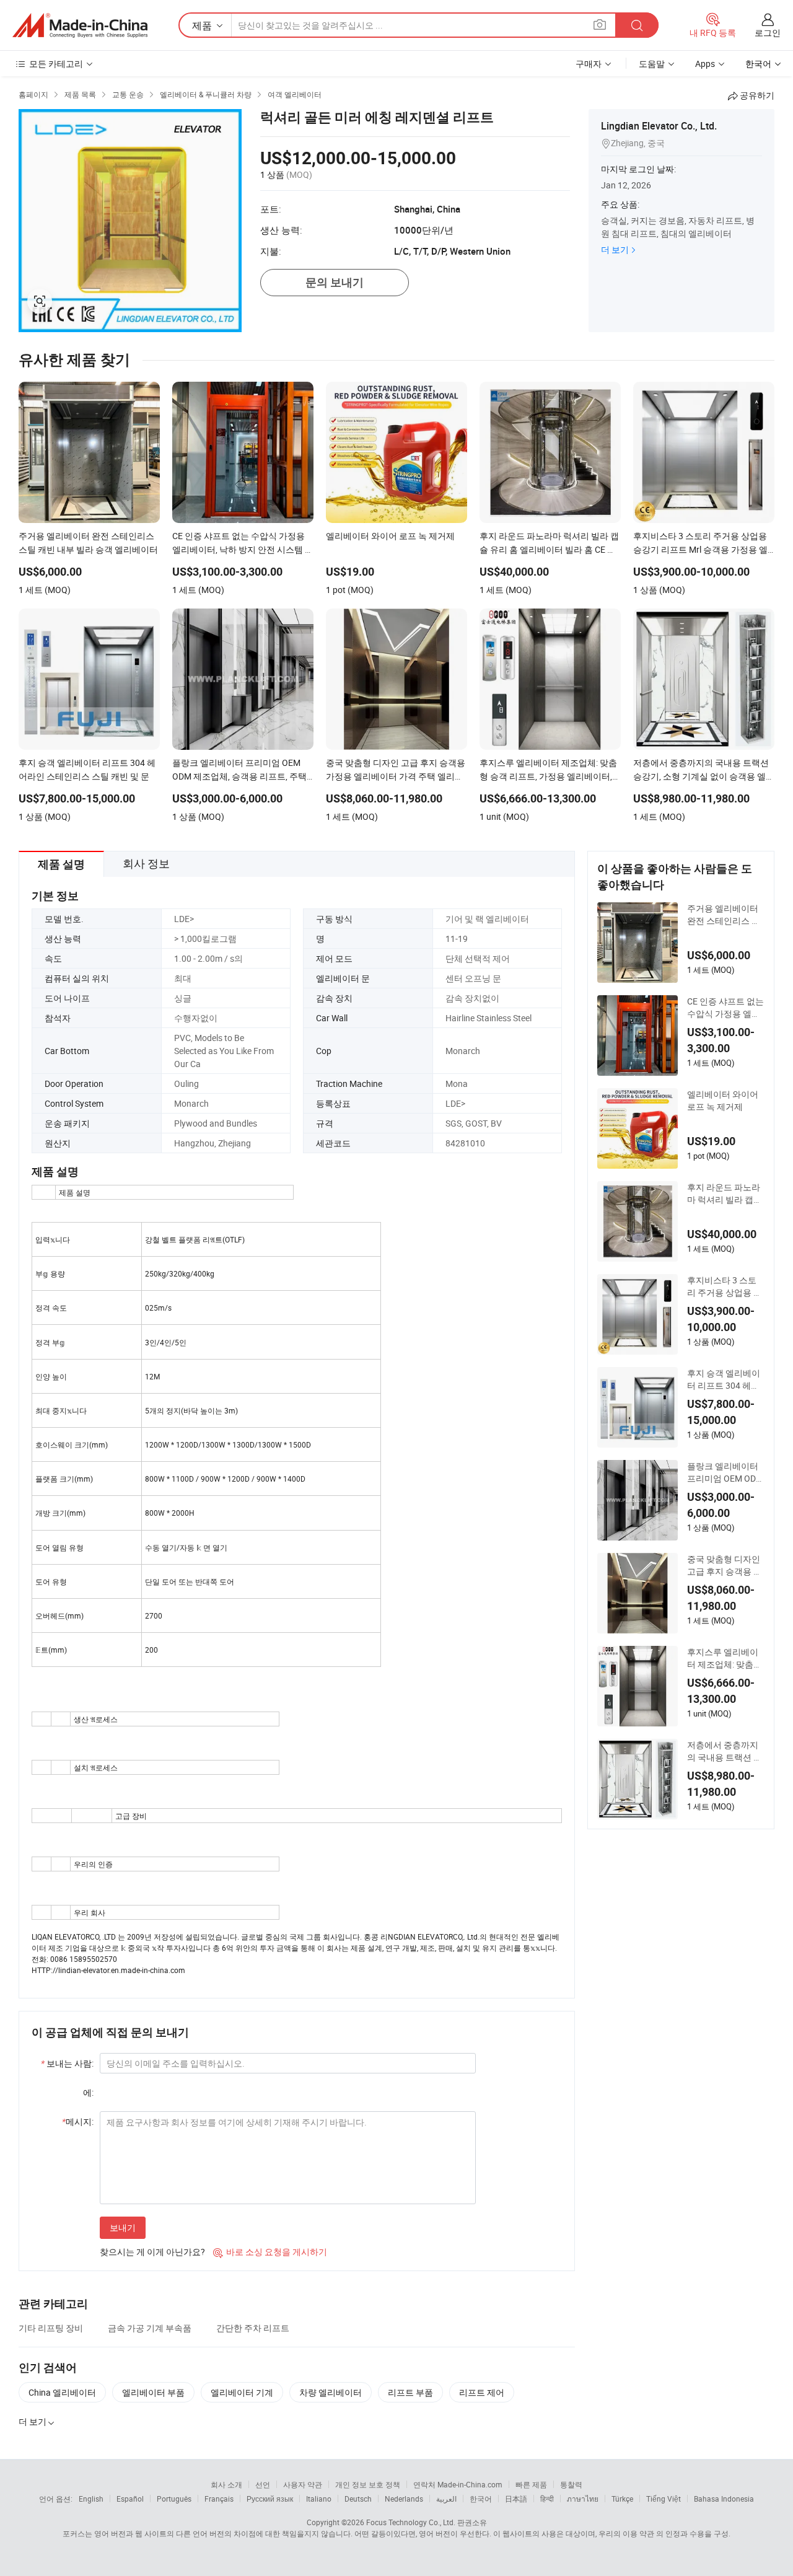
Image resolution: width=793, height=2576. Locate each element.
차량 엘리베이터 (331, 2392)
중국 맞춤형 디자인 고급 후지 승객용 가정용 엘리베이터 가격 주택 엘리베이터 (725, 1565)
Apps (705, 64)
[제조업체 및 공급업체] (80, 25)
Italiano (319, 2499)
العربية (446, 2499)
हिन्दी (547, 2499)
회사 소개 (226, 2484)
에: (88, 2092)
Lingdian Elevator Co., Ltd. (659, 126)
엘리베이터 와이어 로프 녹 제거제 (723, 1100)
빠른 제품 (531, 2484)
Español (130, 2499)
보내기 (123, 2227)
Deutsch (358, 2499)
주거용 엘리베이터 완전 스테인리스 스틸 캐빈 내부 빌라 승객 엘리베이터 (725, 915)
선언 (263, 2484)
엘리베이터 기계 (242, 2392)
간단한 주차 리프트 (253, 2328)
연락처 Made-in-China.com (458, 2484)
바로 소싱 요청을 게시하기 (270, 2252)
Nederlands (404, 2499)
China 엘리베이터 (62, 2392)
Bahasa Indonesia (724, 2499)
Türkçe (622, 2499)
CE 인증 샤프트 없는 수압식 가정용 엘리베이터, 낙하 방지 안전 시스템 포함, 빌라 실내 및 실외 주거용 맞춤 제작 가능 (725, 1008)
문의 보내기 (335, 282)
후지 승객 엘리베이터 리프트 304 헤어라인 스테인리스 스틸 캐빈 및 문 (724, 1379)
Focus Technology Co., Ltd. (411, 2522)
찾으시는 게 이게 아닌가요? (152, 2252)
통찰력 (571, 2484)
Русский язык (270, 2499)
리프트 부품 (410, 2392)
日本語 (516, 2499)
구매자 (589, 64)
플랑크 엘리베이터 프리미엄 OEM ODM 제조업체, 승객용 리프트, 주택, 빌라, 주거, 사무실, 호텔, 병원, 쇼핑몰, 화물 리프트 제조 (725, 1472)
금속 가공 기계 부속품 (150, 2328)
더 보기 (615, 249)
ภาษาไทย (583, 2499)
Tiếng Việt (664, 2499)
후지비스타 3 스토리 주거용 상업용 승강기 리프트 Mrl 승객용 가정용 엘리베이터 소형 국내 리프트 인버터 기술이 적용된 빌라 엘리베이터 (725, 1286)
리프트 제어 (482, 2392)
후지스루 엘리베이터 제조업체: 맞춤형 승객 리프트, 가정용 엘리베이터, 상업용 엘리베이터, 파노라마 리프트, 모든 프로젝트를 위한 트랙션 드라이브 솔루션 (725, 1658)
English (91, 2499)
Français (219, 2499)
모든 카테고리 (56, 64)
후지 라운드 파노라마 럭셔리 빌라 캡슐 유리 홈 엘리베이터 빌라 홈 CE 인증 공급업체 (725, 1193)
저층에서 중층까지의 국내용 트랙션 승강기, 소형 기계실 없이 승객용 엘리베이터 (725, 1751)
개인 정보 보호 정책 (368, 2484)
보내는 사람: (67, 2063)
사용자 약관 (303, 2484)
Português (174, 2499)
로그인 (768, 33)
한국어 (481, 2499)
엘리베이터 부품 (153, 2392)
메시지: (78, 2121)
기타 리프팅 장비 (51, 2328)
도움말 (652, 64)
